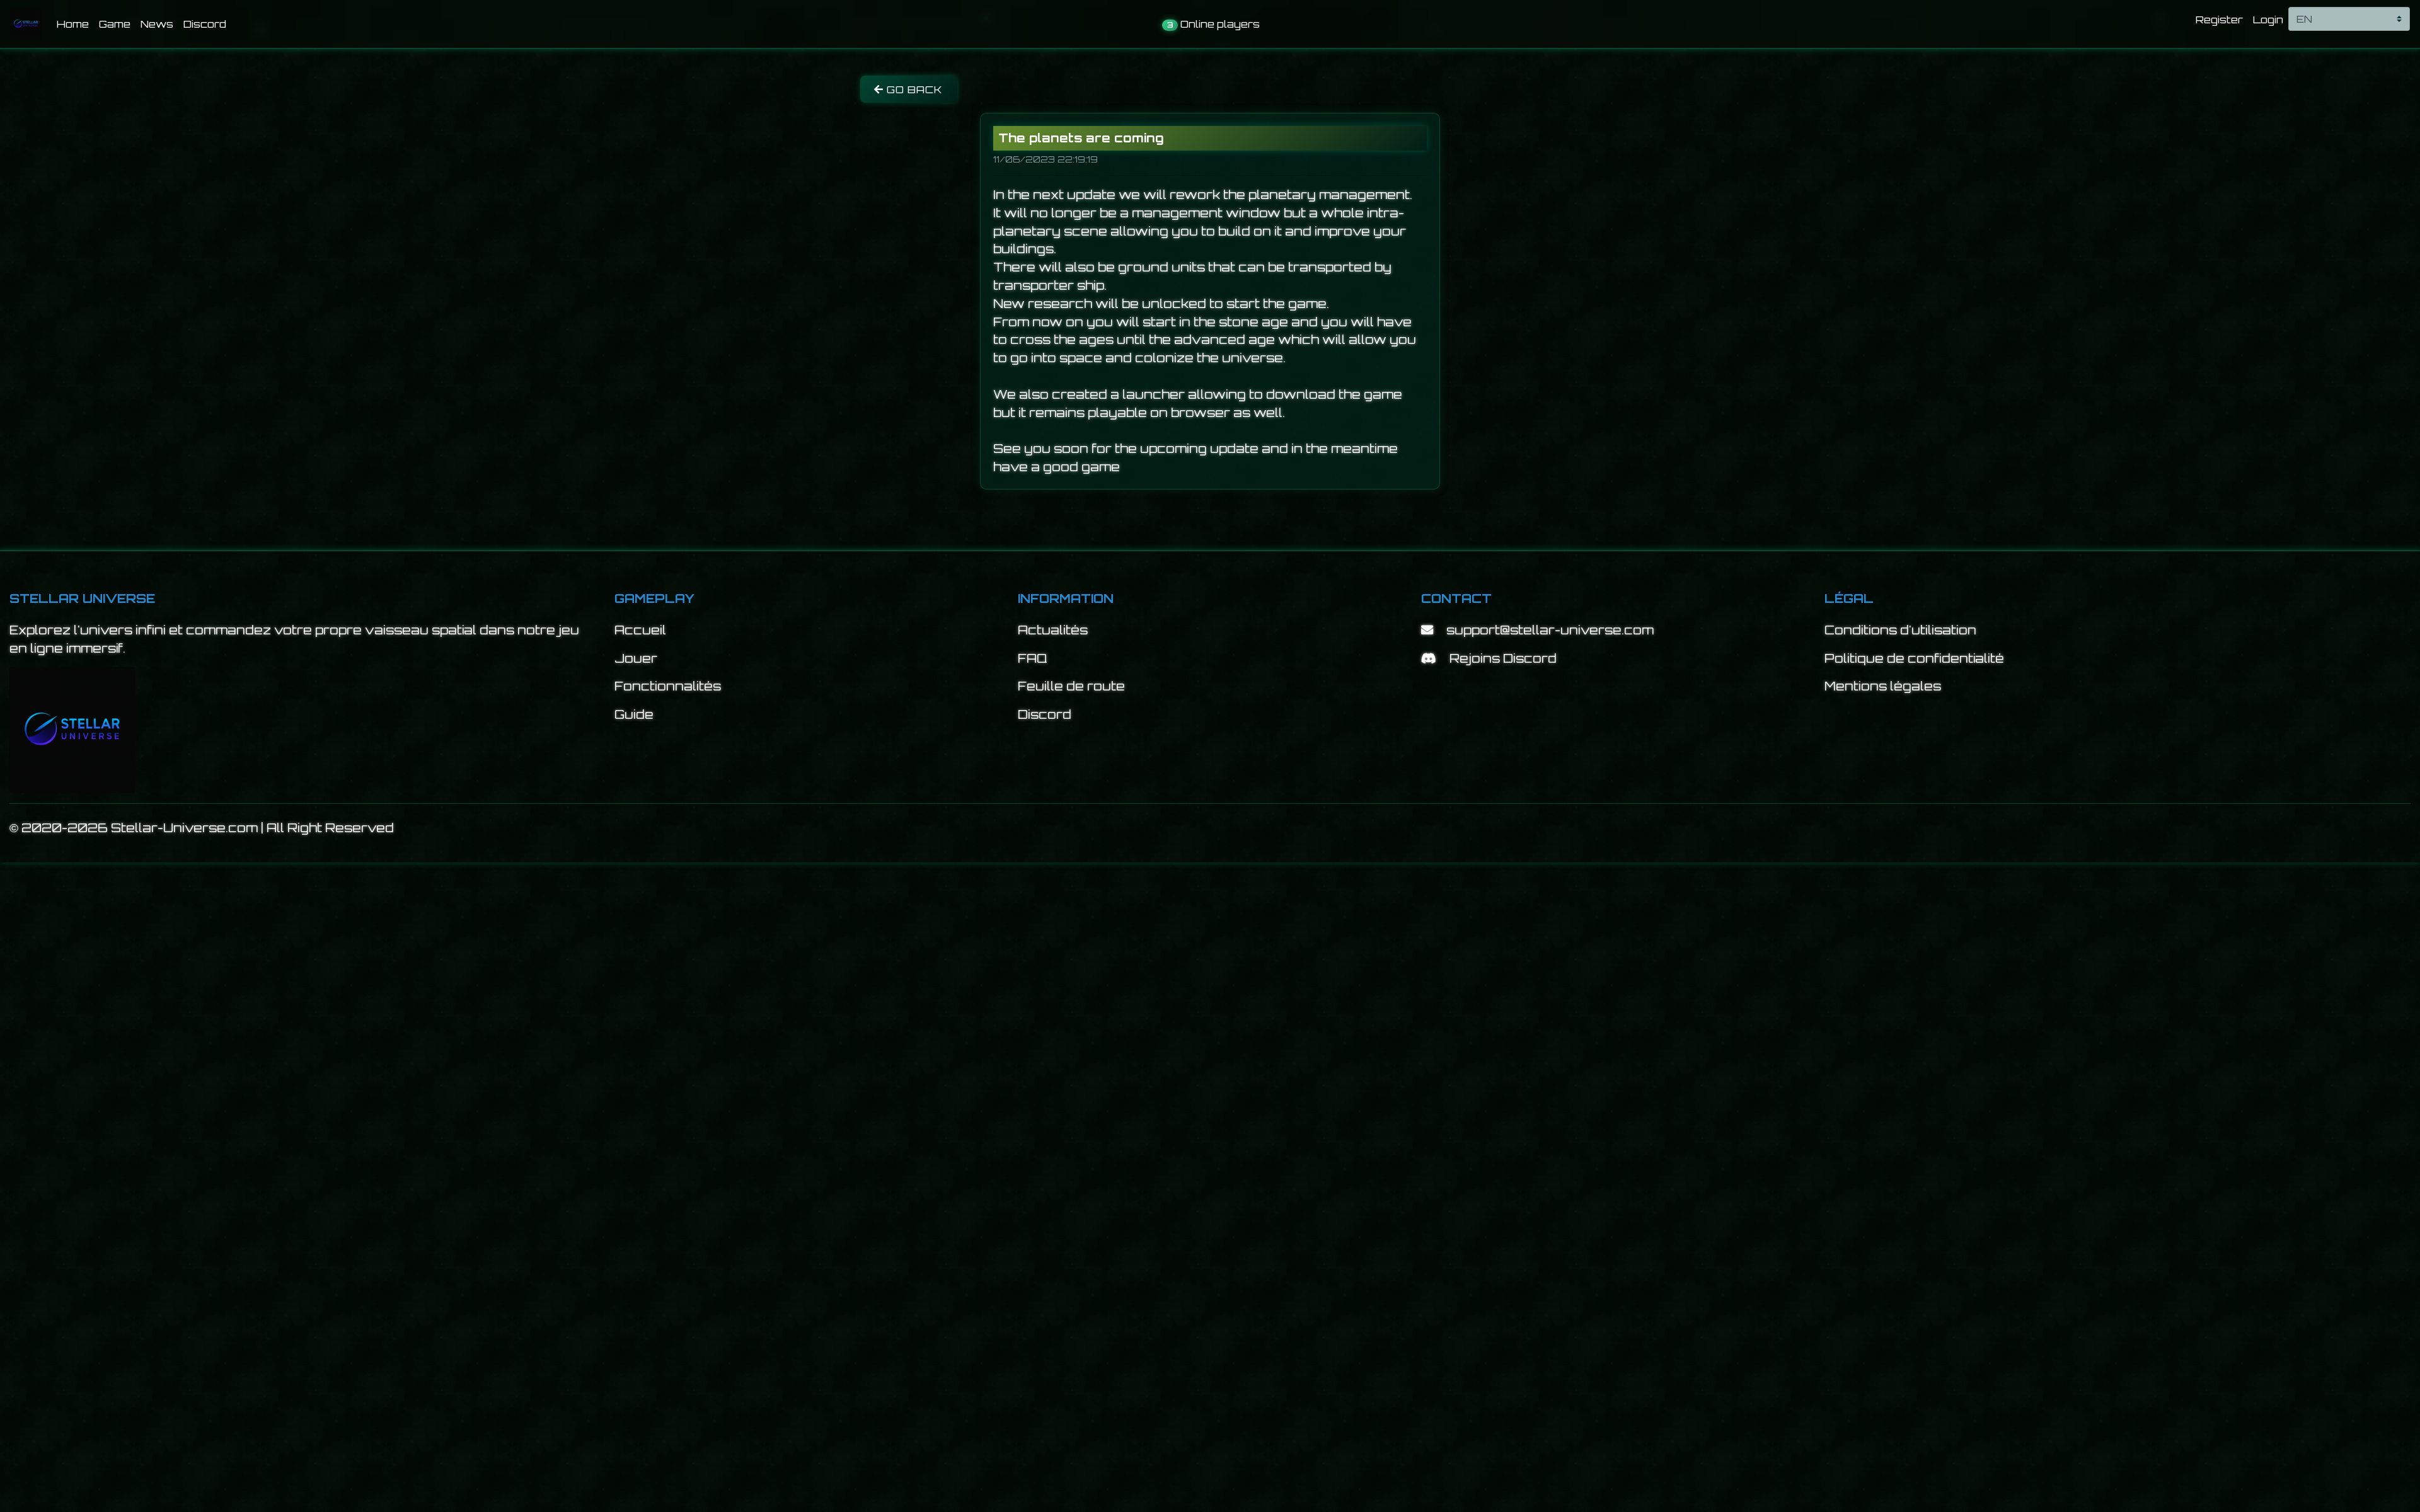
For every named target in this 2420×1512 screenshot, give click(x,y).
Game (115, 24)
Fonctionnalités (668, 686)
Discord (205, 24)
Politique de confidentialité (1914, 658)
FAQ (1033, 658)
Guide (634, 714)
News (157, 24)
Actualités (1053, 630)
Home (75, 24)
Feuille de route (1071, 686)
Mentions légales (1883, 686)
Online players (1213, 24)
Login (2268, 20)
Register (2219, 20)
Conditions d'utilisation (1900, 630)
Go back (913, 89)
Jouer (636, 658)
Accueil (640, 630)
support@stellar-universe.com (1550, 630)
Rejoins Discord (1503, 658)
